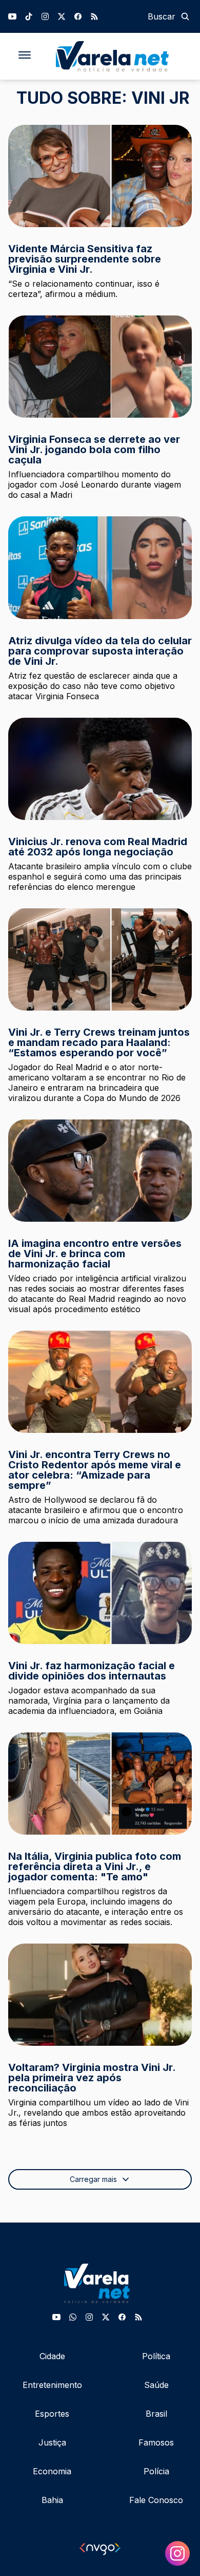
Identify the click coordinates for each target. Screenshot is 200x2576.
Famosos (156, 2442)
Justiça (52, 2442)
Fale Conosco (156, 2500)
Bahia (52, 2500)
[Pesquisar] (185, 16)
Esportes (52, 2414)
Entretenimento (52, 2385)
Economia (52, 2471)
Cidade (52, 2356)
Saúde (156, 2385)
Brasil (156, 2414)
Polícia (156, 2471)
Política (156, 2356)
